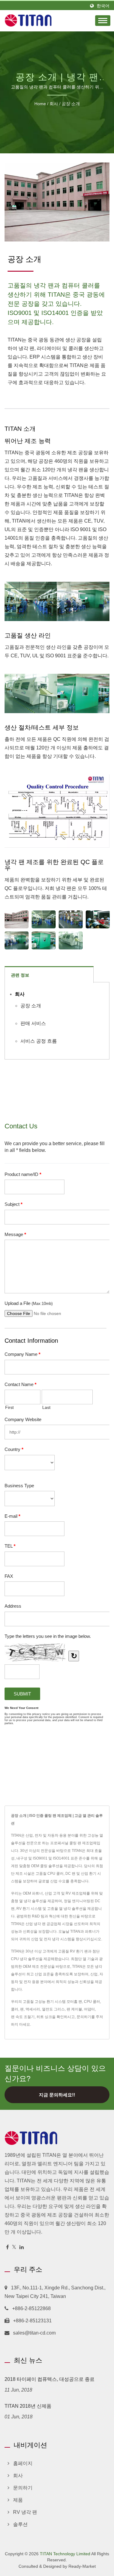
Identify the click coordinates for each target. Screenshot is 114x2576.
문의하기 (84, 2017)
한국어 (103, 6)
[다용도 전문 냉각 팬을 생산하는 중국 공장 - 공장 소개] (17, 919)
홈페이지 (23, 2463)
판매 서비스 (33, 1023)
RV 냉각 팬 (25, 2512)
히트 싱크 (44, 2017)
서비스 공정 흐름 (39, 1041)
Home (40, 104)
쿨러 (15, 2009)
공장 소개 (71, 104)
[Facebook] (7, 2247)
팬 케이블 (74, 2009)
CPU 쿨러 (92, 2002)
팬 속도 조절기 (23, 2017)
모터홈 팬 (74, 2002)
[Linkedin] (22, 2247)
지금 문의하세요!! (57, 2095)
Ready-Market (82, 2566)
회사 (54, 104)
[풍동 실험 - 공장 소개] (44, 940)
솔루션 (20, 2524)
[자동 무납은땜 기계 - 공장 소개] (71, 940)
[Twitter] (14, 2247)
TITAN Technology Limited (65, 2554)
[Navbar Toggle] (103, 21)
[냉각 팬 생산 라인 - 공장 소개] (44, 919)
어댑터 (89, 2009)
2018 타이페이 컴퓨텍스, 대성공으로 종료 (50, 2379)
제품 (18, 2500)
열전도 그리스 (53, 2009)
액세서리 (33, 2009)
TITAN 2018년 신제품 (28, 2406)
